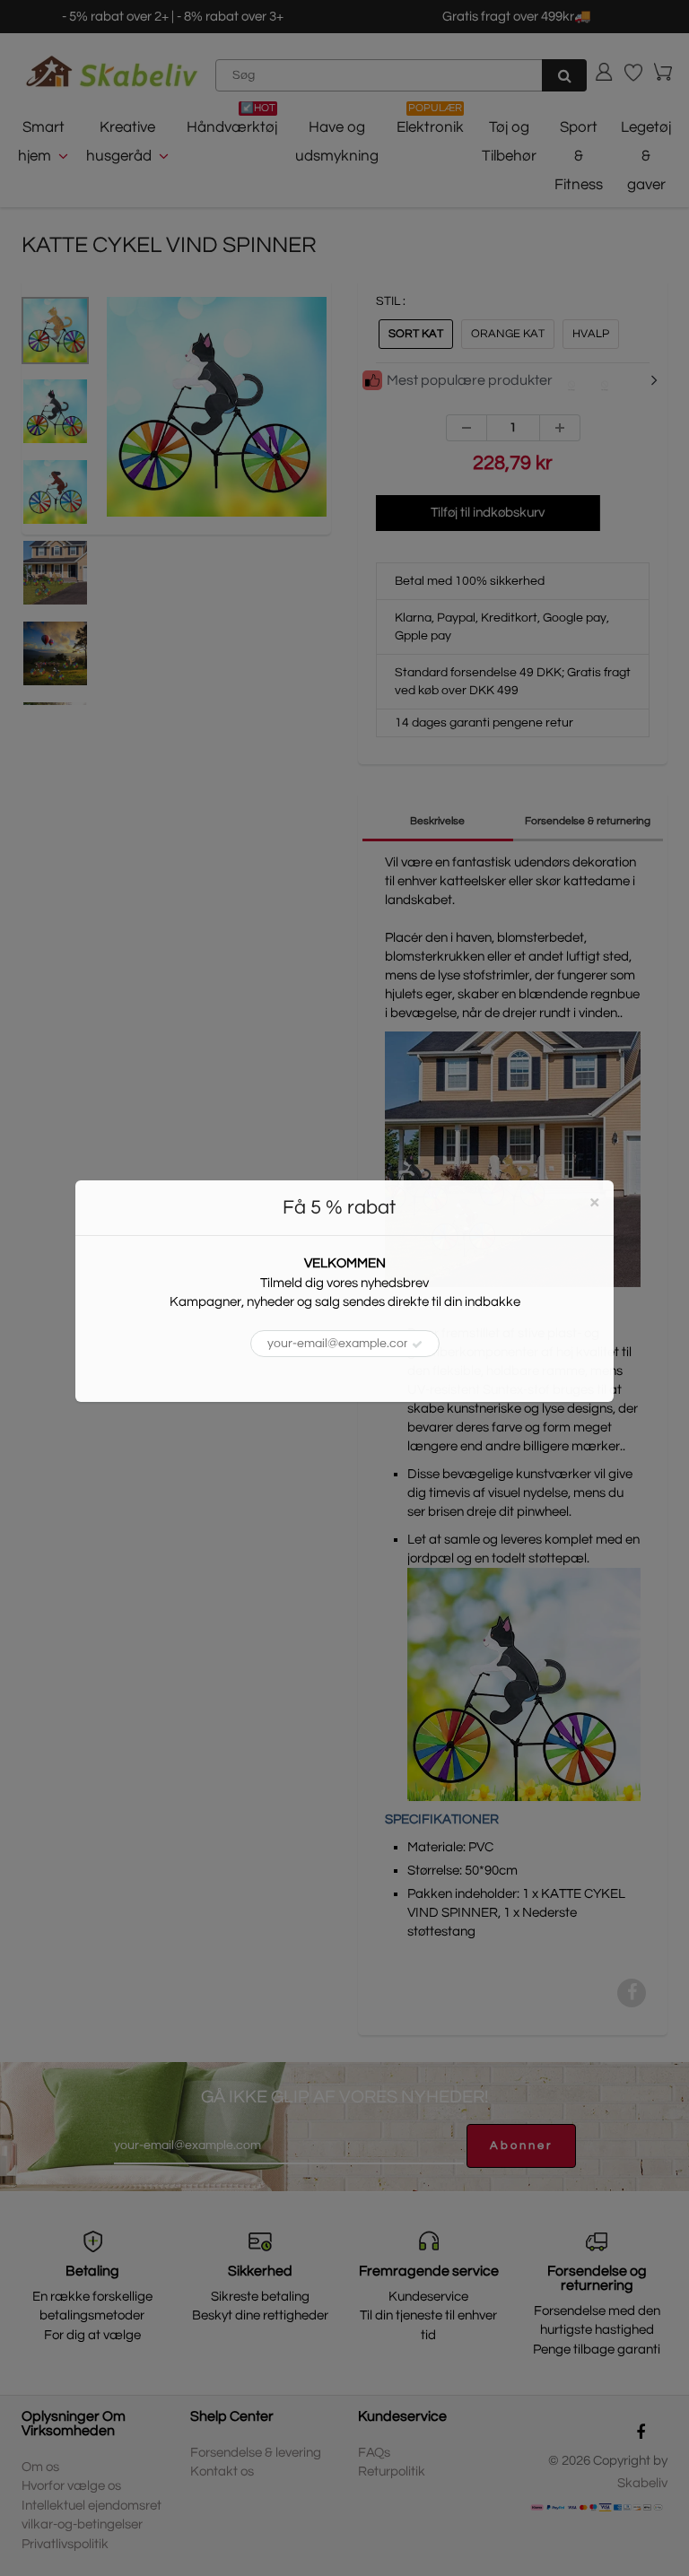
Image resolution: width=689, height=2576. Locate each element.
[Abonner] (417, 1345)
